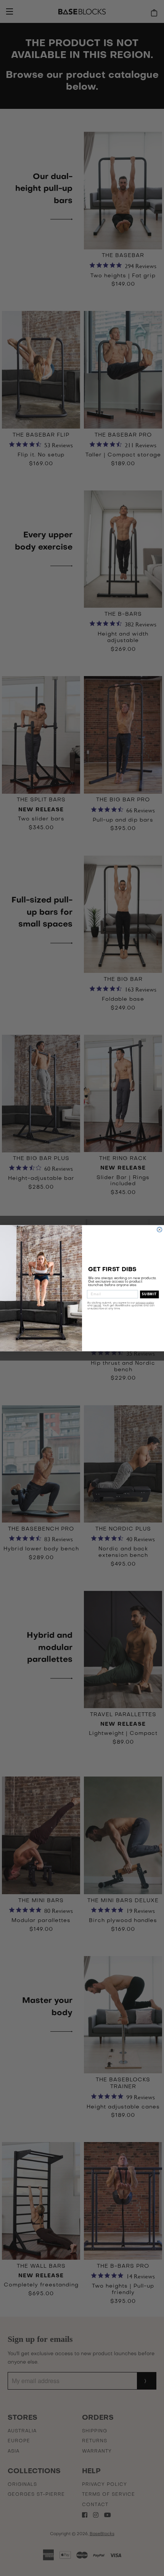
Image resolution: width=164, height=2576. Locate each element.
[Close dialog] (160, 1229)
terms (97, 1305)
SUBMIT (149, 1294)
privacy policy (145, 1302)
